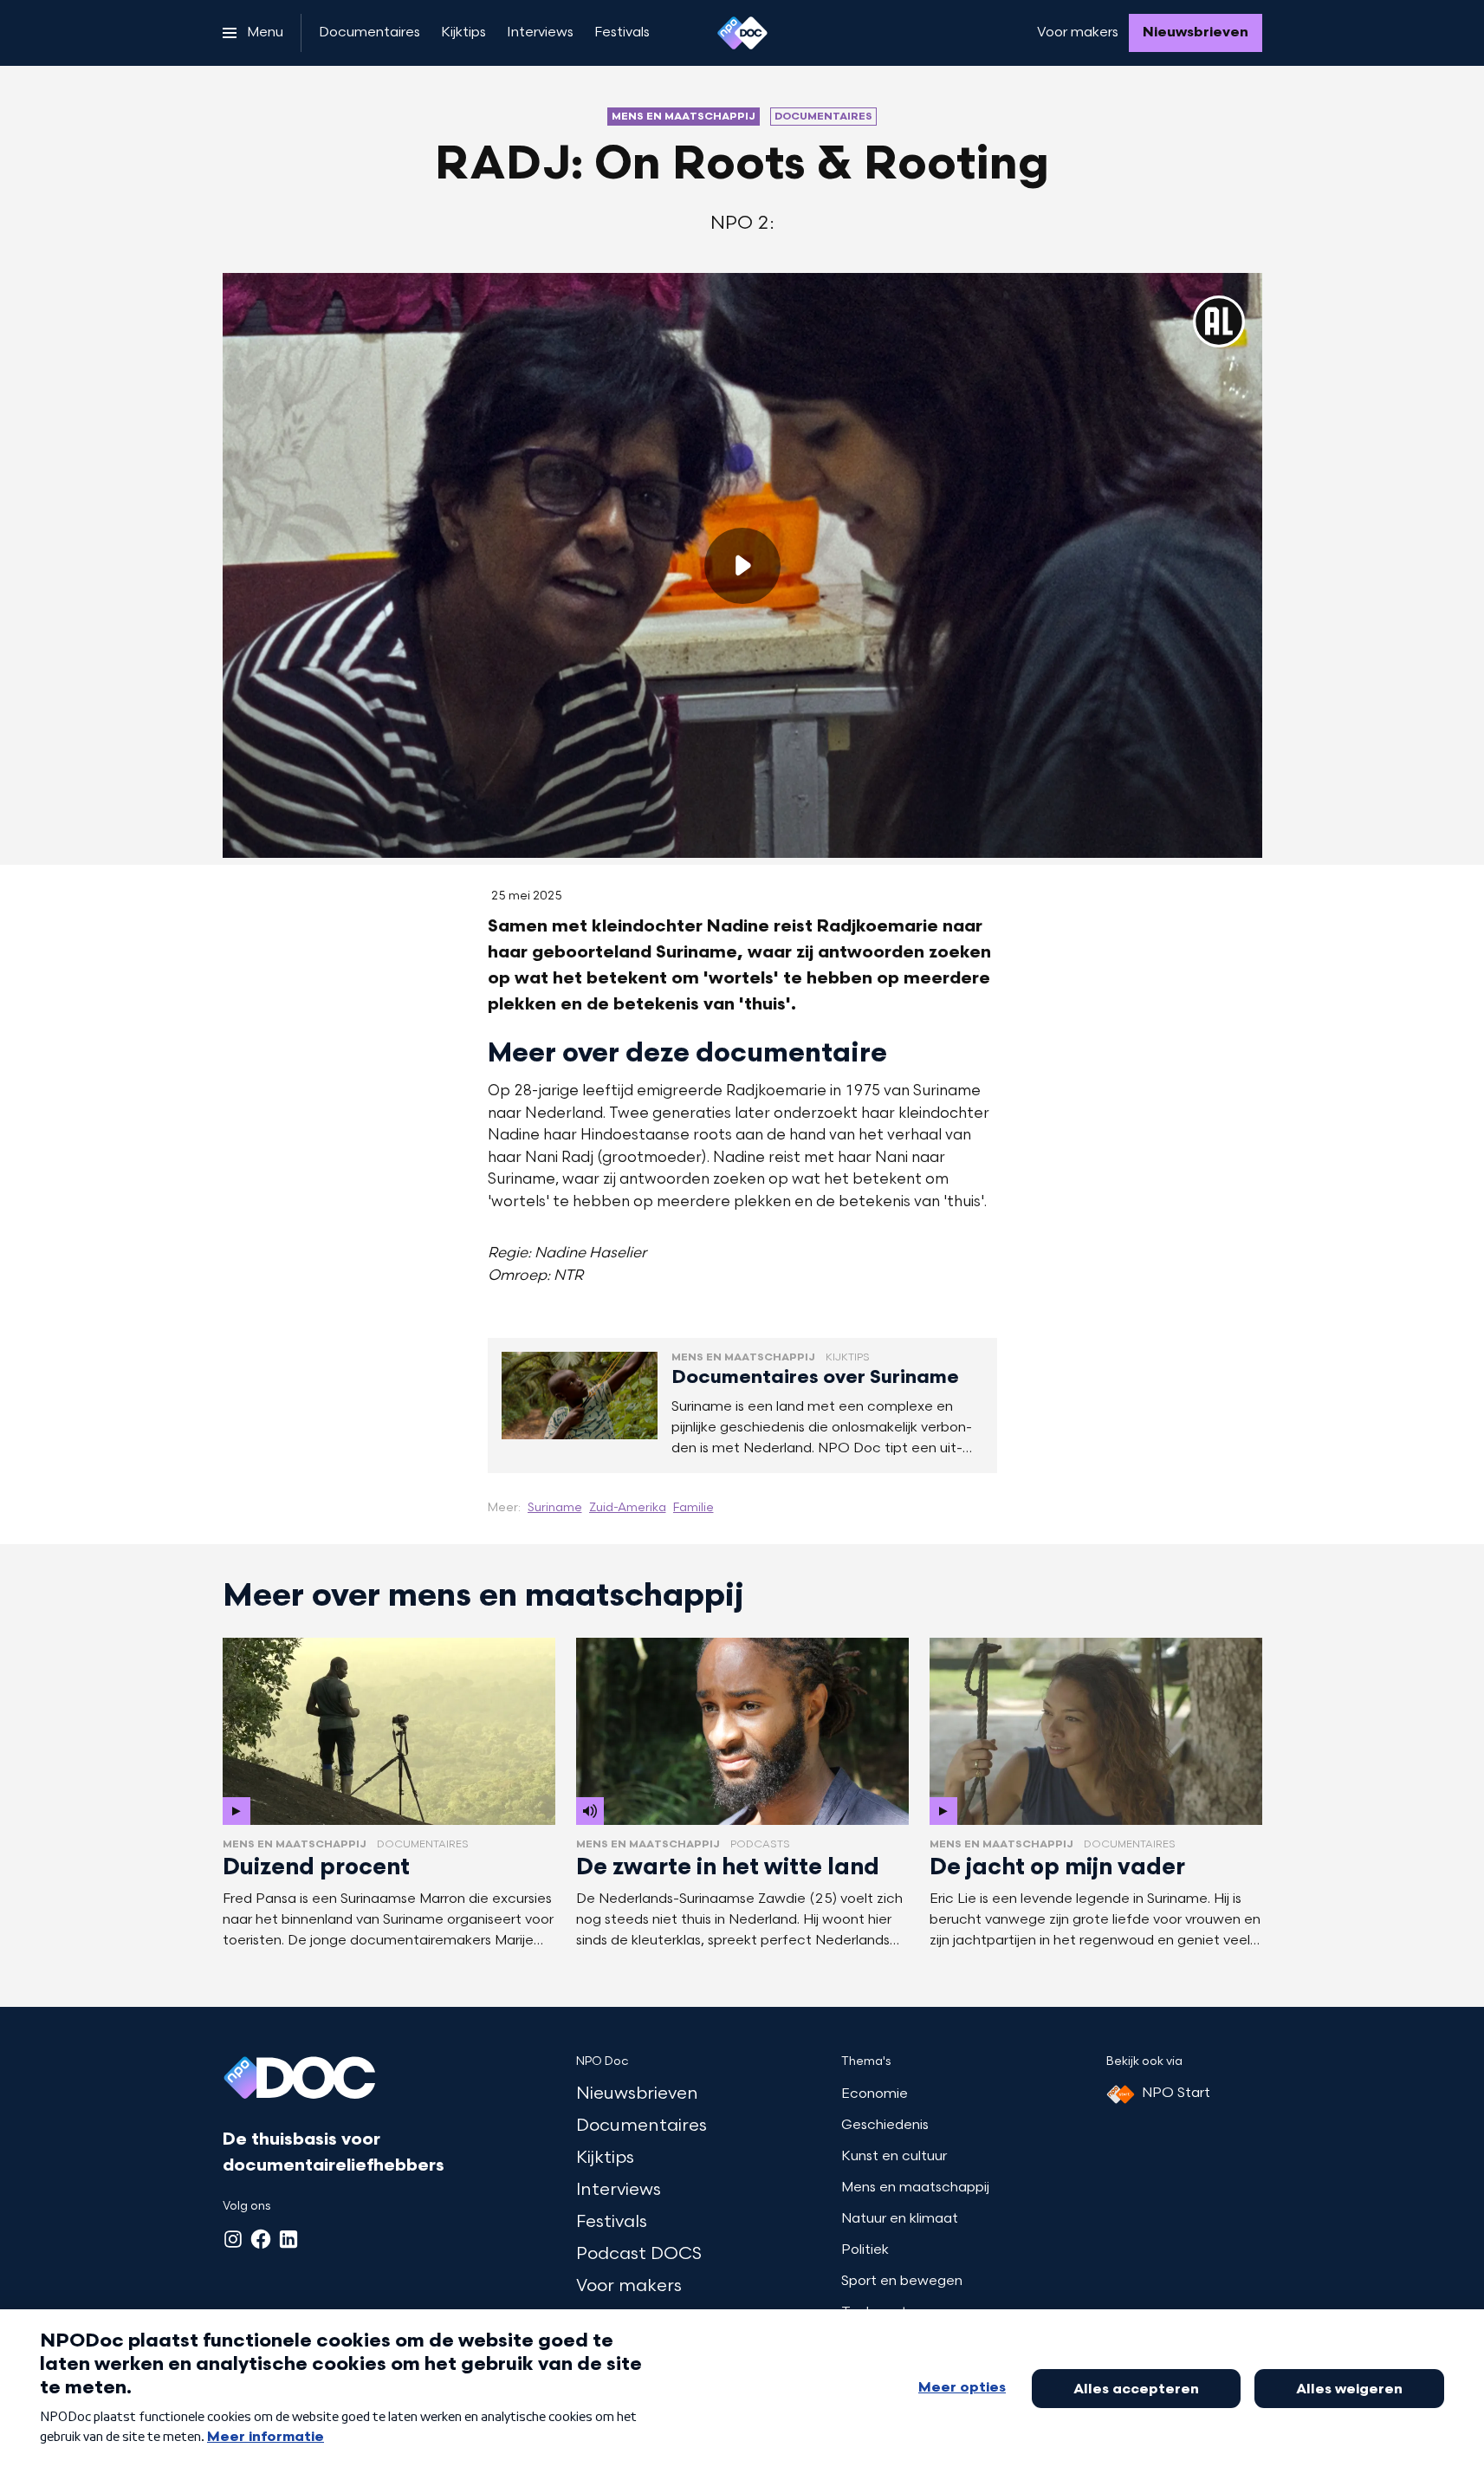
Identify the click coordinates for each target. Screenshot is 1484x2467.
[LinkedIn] (288, 2239)
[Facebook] (261, 2239)
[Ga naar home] (742, 33)
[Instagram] (233, 2239)
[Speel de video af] (742, 566)
